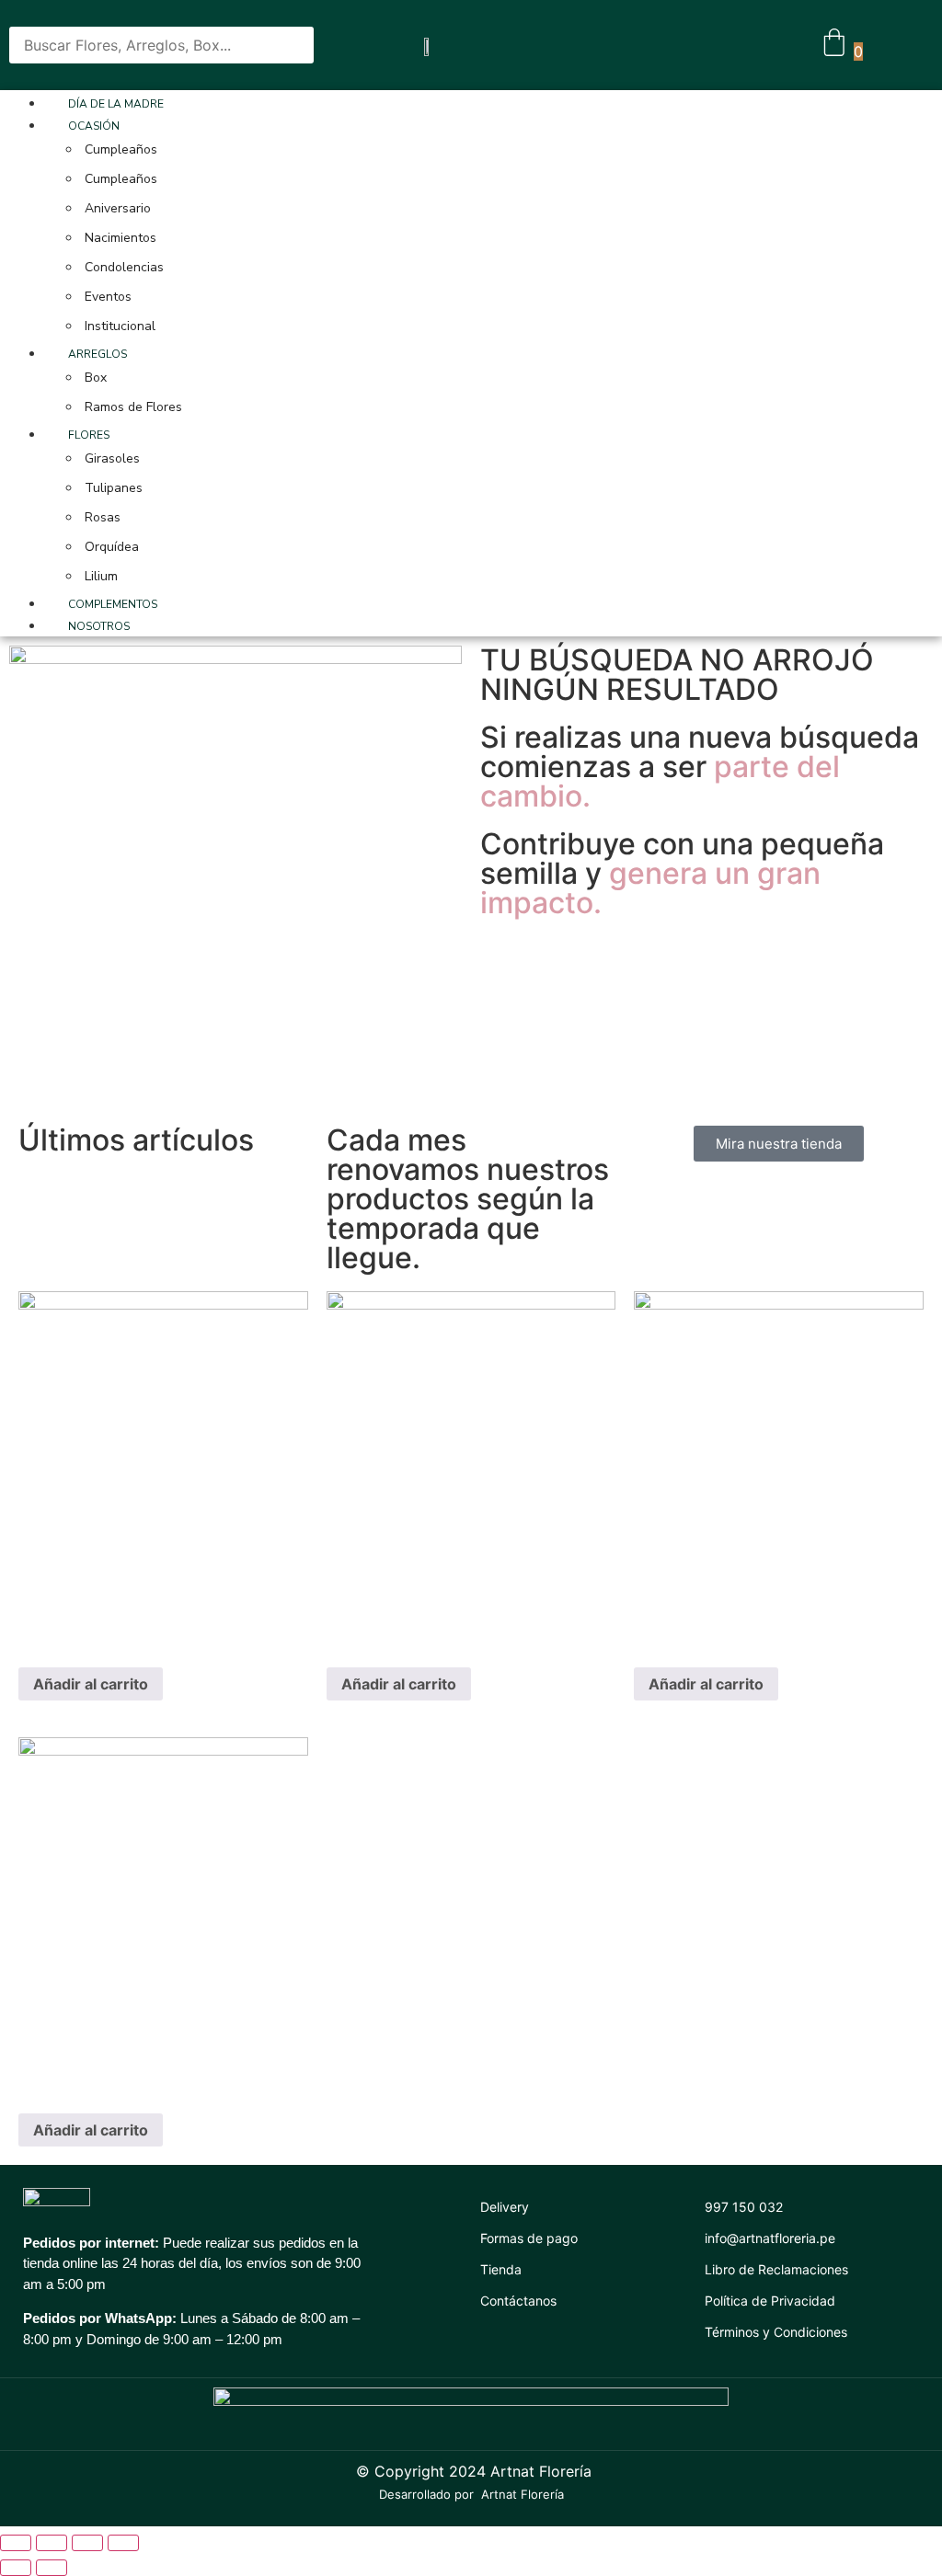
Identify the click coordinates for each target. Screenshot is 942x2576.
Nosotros (99, 626)
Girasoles (112, 458)
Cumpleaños (121, 149)
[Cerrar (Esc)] (16, 2543)
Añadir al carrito (91, 1684)
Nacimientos (121, 238)
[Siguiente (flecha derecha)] (52, 2568)
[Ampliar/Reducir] (123, 2543)
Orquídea (112, 547)
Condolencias (124, 267)
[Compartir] (52, 2543)
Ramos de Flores (133, 407)
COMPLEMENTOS (113, 604)
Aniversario (118, 208)
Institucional (120, 326)
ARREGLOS (98, 354)
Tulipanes (114, 488)
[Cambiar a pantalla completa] (87, 2543)
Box (96, 378)
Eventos (108, 297)
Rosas (103, 517)
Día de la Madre (116, 104)
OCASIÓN (94, 126)
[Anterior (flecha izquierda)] (16, 2568)
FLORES (89, 435)
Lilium (101, 576)
